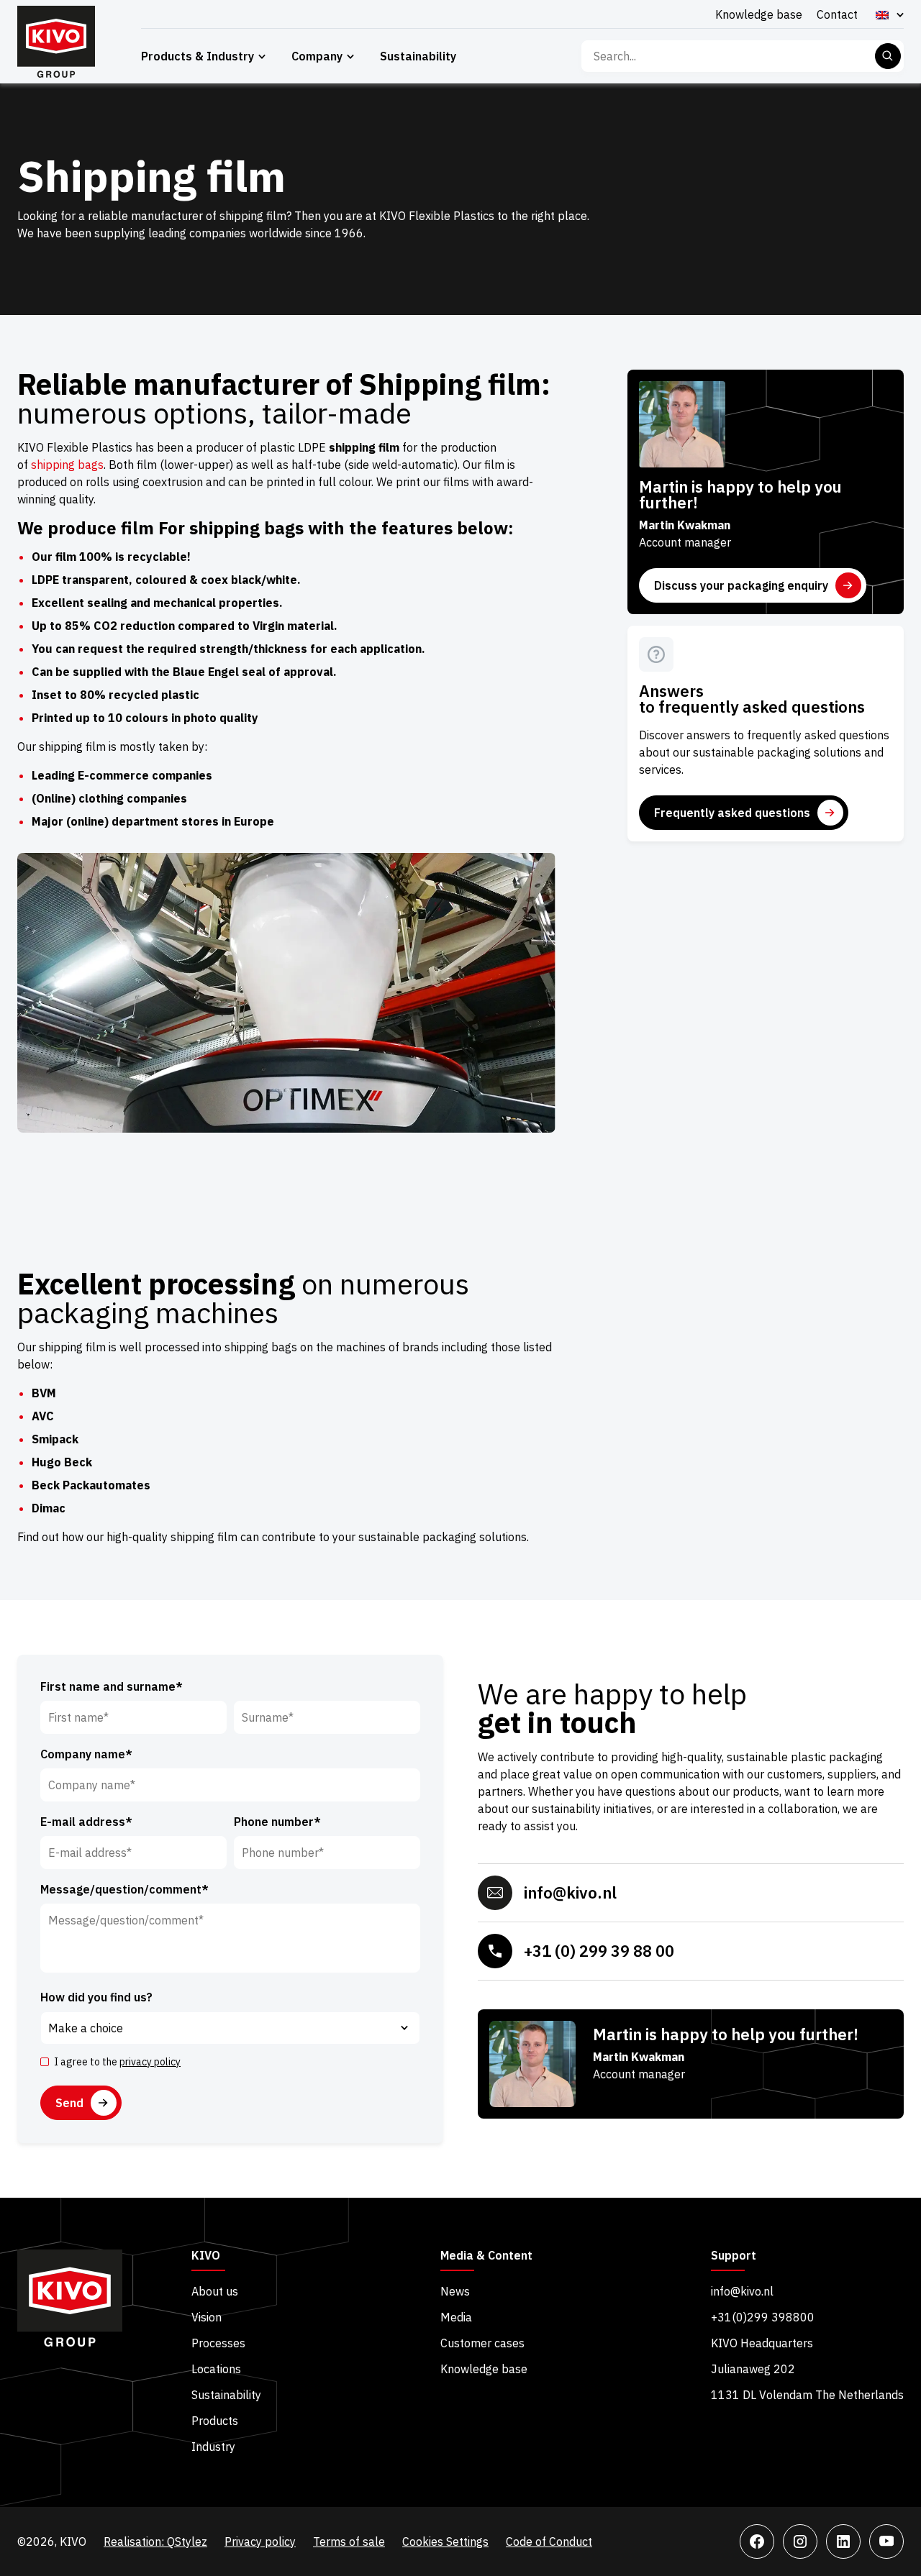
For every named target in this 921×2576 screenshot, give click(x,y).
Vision (207, 2317)
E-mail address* (86, 1822)
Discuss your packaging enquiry (741, 585)
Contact (837, 14)
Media (456, 2317)
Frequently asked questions (732, 813)
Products (215, 2421)
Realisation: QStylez (155, 2541)
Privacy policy (260, 2541)
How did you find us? (96, 1997)
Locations (216, 2369)
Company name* (86, 1754)
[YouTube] (886, 2541)
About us (215, 2291)
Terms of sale (349, 2541)
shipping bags (67, 465)
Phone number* (277, 1822)
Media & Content (486, 2256)
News (455, 2291)
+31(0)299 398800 (763, 2317)
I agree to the (117, 2062)
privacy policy (150, 2062)
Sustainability (418, 56)
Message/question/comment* (124, 1889)
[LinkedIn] (843, 2541)
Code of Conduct (549, 2541)
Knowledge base (759, 14)
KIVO (206, 2256)
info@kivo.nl (570, 1892)
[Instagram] (800, 2541)
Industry (213, 2447)
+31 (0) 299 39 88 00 (599, 1951)
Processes (218, 2343)
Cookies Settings (445, 2541)
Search (888, 56)
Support (734, 2256)
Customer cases (482, 2343)
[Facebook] (757, 2541)
